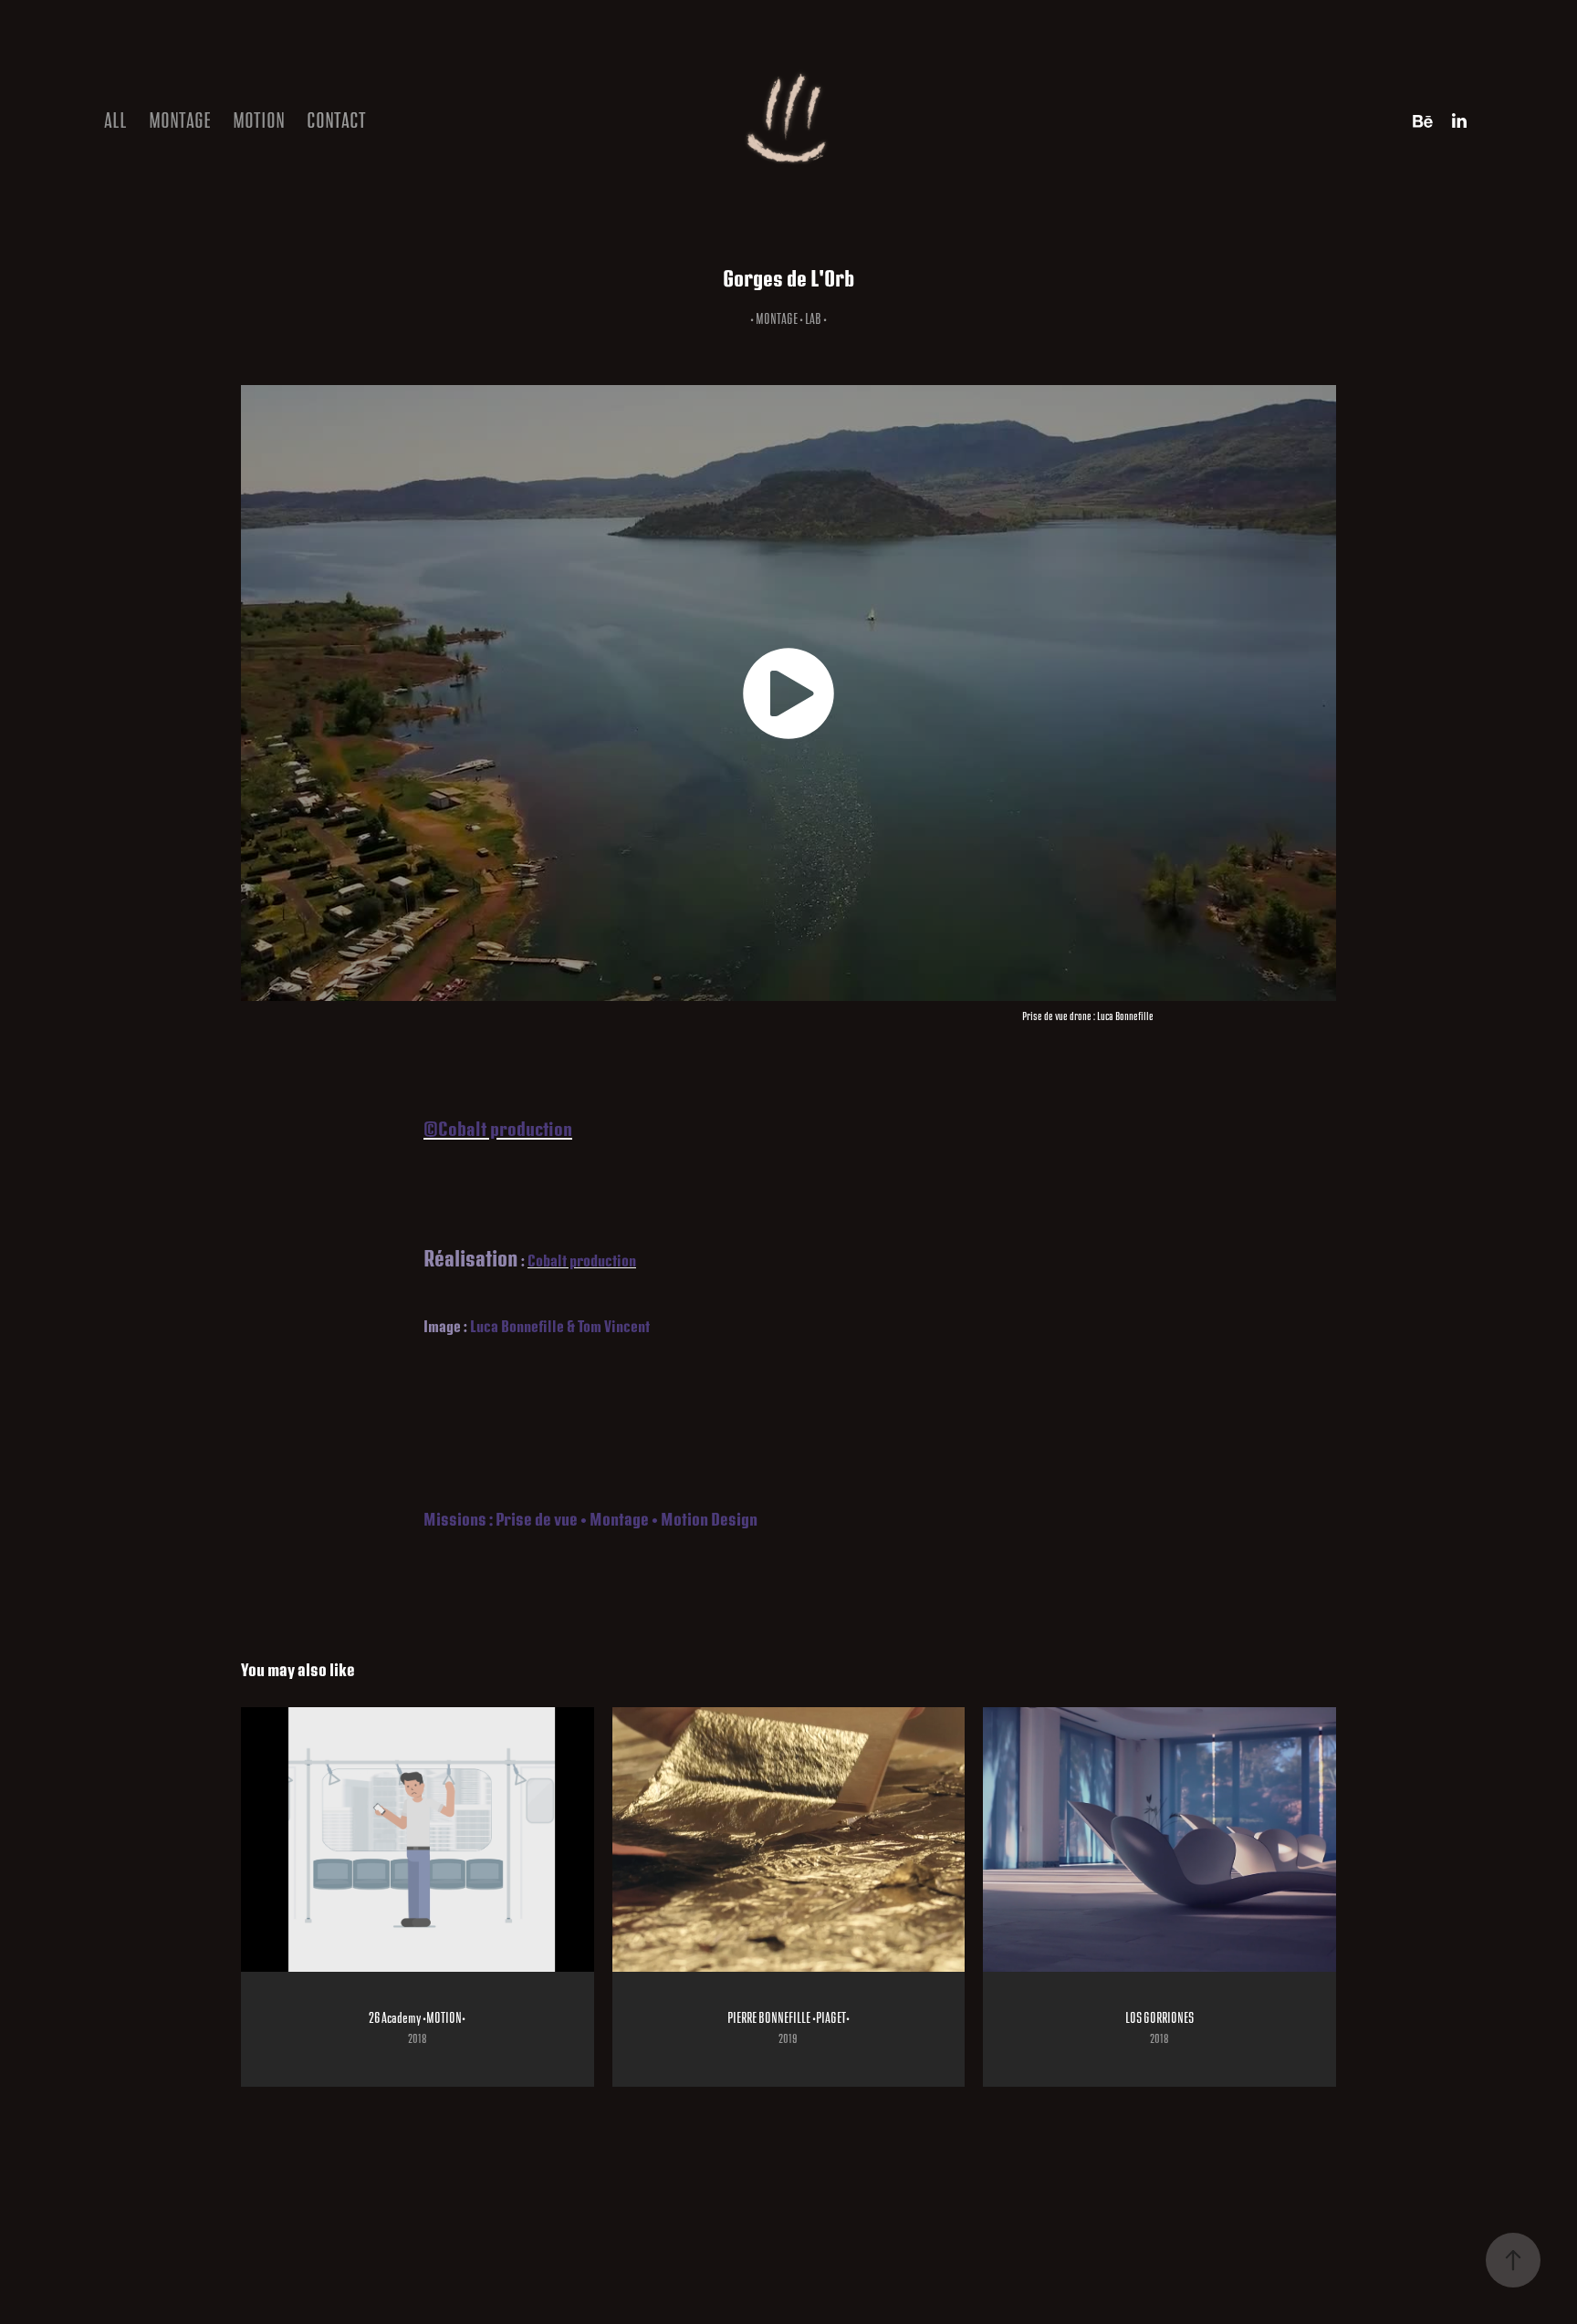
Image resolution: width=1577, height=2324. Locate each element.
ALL (115, 121)
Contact (336, 121)
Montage (180, 121)
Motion (259, 121)
